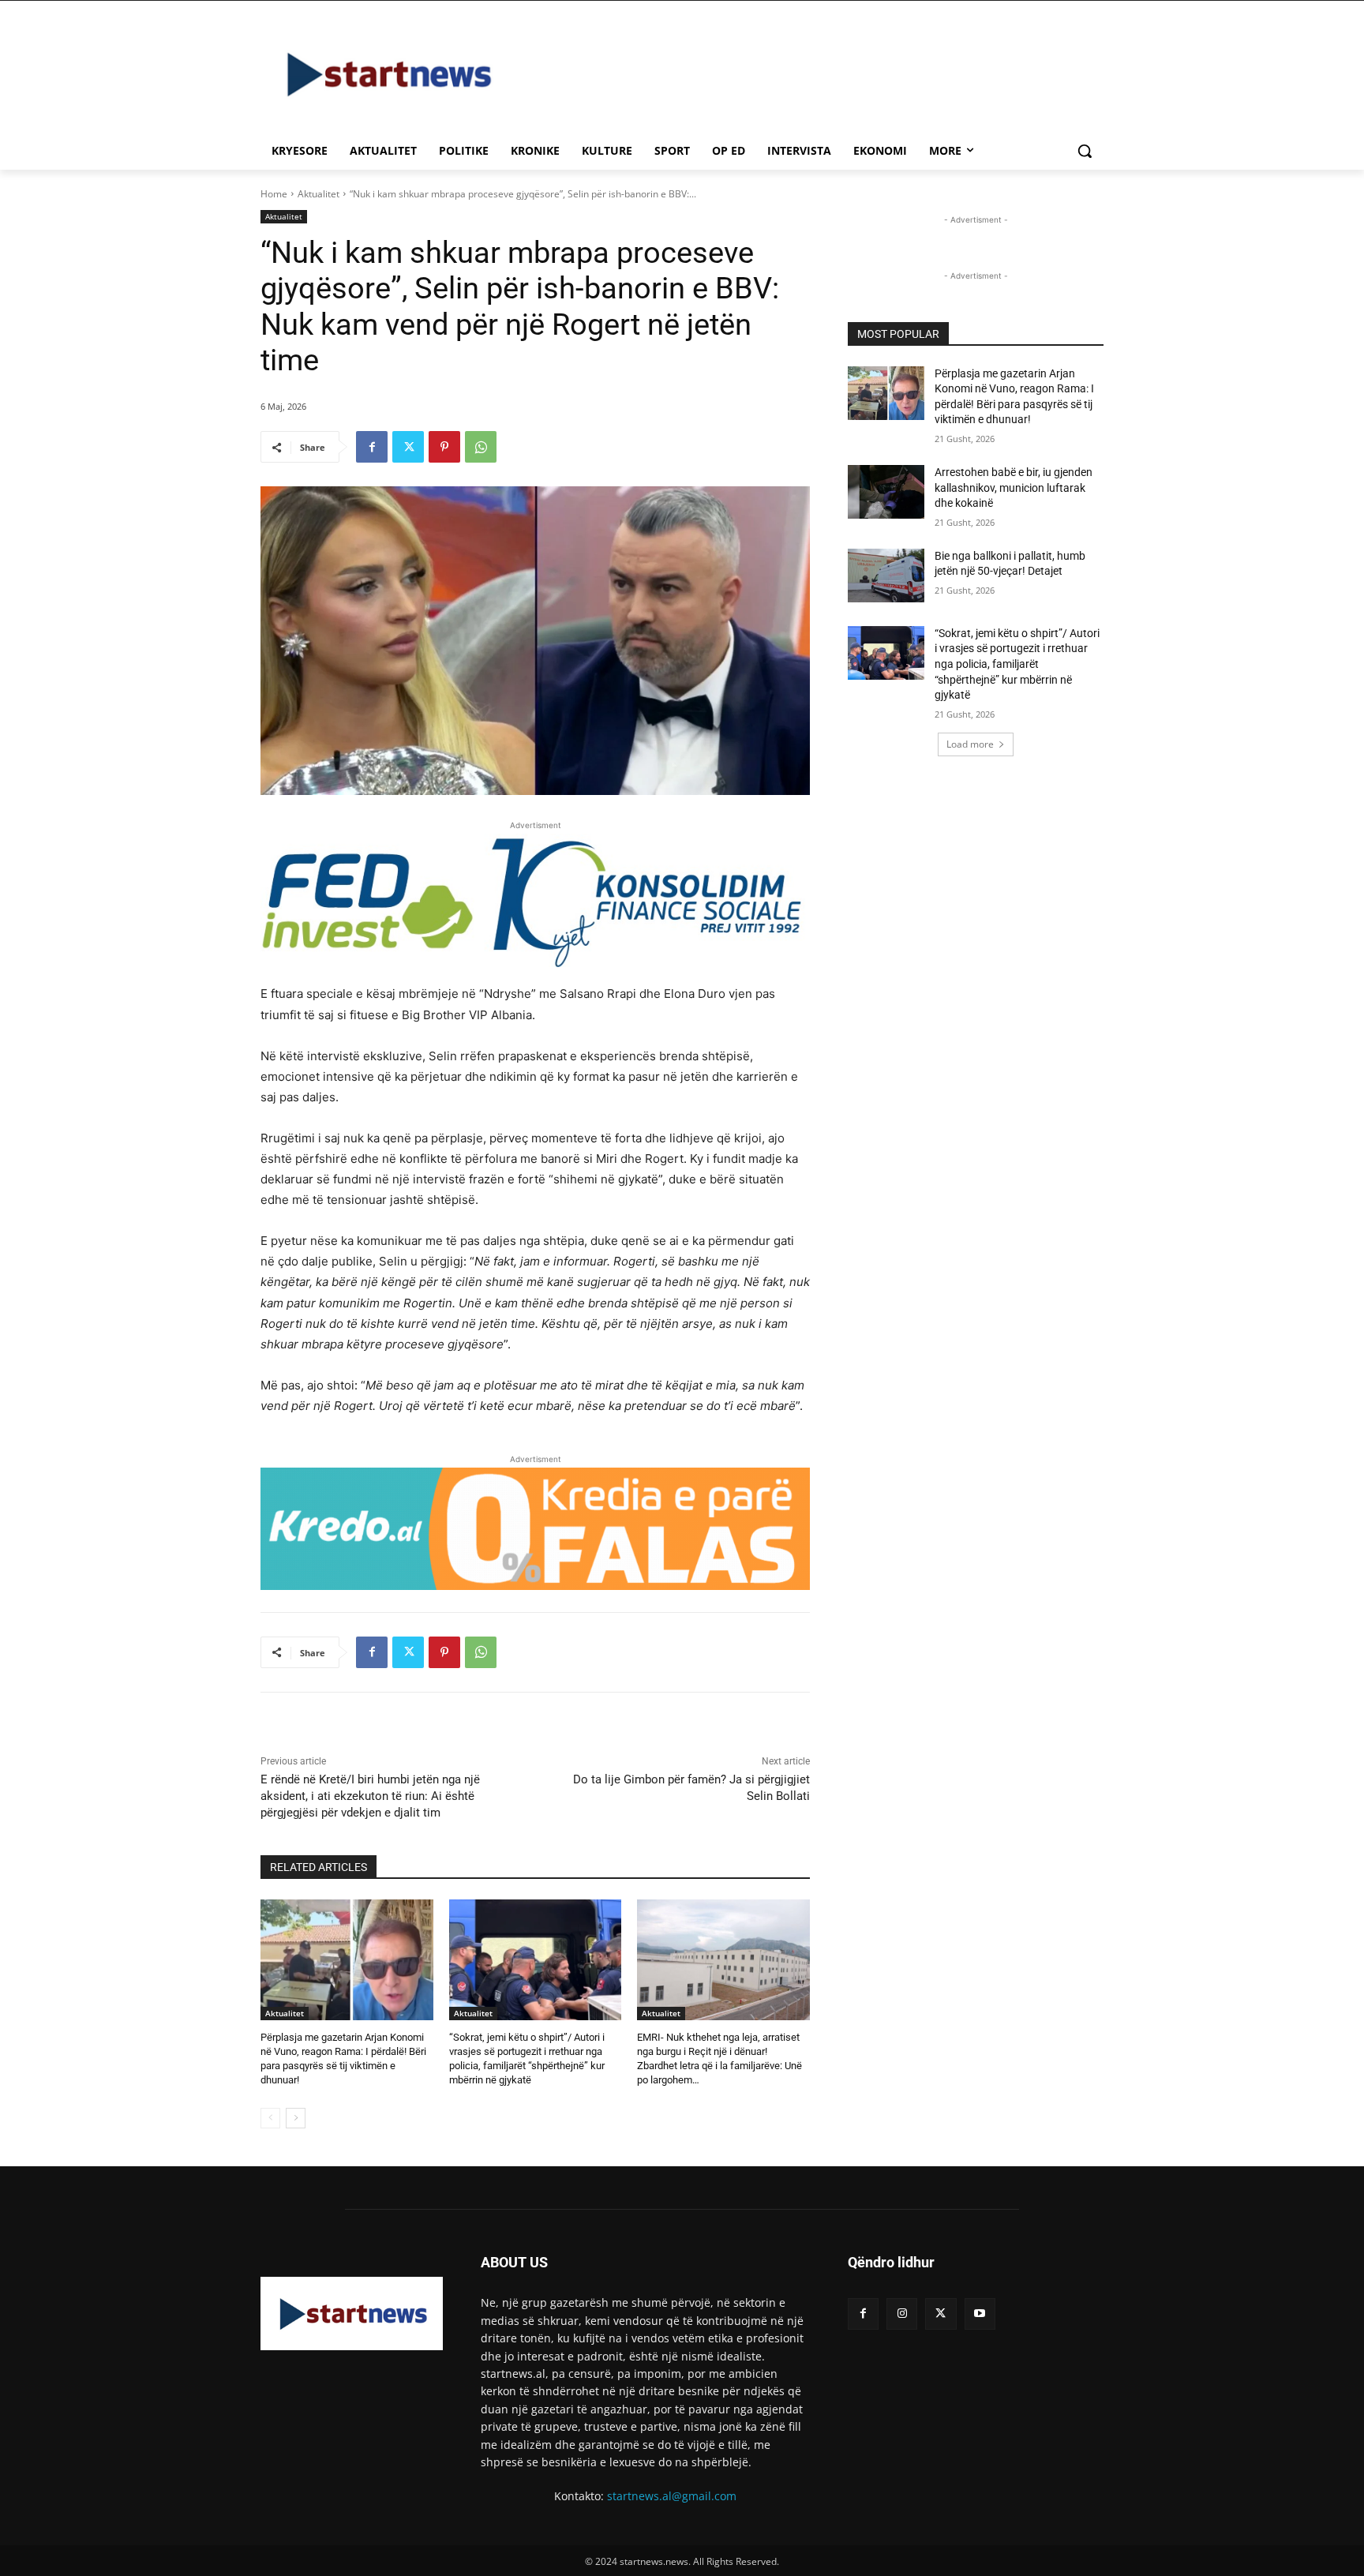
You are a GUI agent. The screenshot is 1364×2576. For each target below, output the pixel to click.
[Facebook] (372, 447)
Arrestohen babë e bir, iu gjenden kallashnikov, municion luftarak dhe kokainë (1014, 487)
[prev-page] (270, 2118)
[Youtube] (980, 2314)
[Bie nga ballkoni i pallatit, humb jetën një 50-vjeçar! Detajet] (886, 576)
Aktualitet (319, 194)
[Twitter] (408, 447)
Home (274, 194)
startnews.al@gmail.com (672, 2496)
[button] (1085, 151)
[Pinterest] (444, 447)
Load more (970, 744)
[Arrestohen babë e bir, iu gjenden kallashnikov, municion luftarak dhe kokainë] (886, 492)
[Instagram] (902, 2314)
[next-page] (296, 2118)
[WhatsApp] (481, 447)
